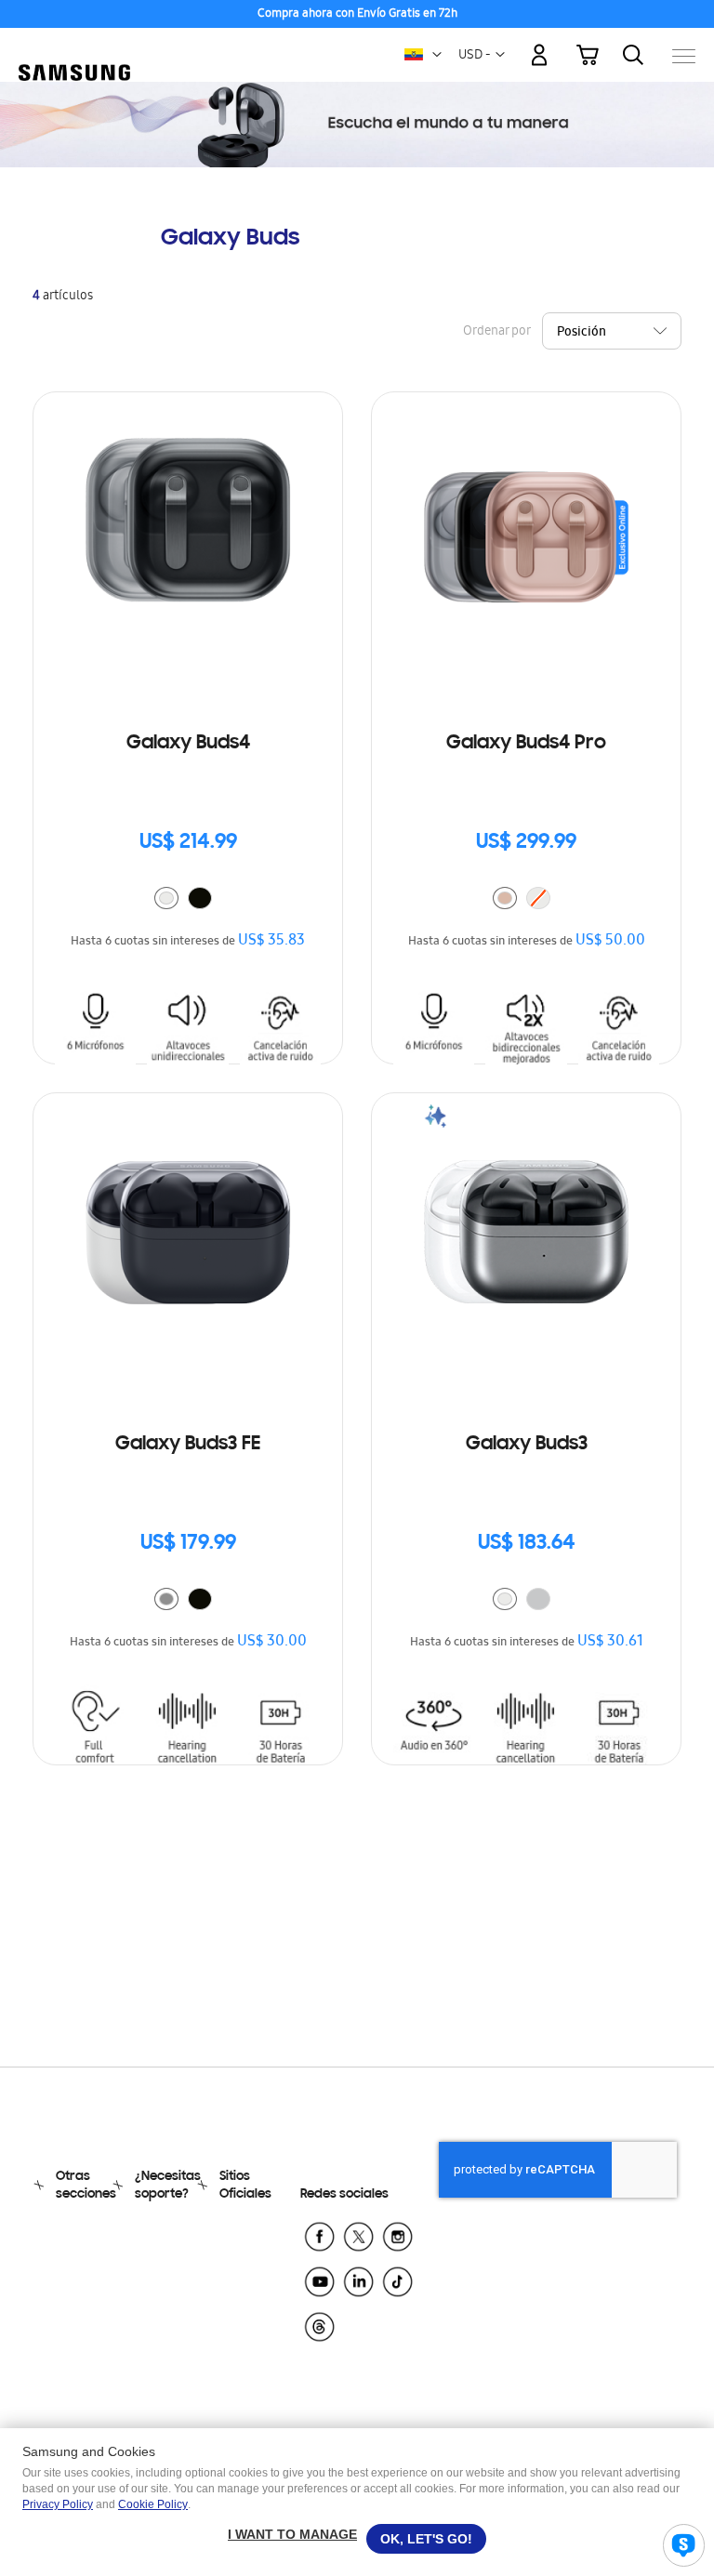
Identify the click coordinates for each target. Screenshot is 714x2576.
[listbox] (188, 900)
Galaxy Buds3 (527, 1445)
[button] (437, 55)
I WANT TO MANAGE (292, 2534)
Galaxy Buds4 (188, 744)
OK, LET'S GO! (426, 2539)
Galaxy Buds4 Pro (526, 744)
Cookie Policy (153, 2504)
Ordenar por (496, 332)
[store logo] (74, 46)
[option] (166, 898)
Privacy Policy (58, 2504)
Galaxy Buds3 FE (188, 1445)
